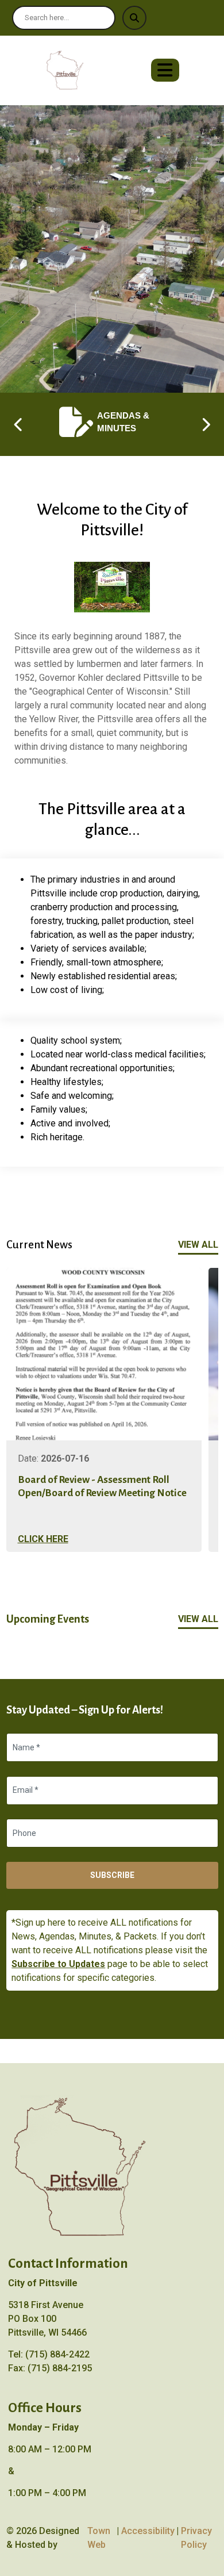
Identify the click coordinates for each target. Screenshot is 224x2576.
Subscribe (112, 1875)
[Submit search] (134, 18)
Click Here (43, 1539)
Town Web (99, 2538)
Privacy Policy (196, 2538)
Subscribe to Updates (58, 1964)
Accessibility (148, 2531)
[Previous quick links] (19, 424)
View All (198, 1245)
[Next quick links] (206, 424)
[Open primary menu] (165, 70)
